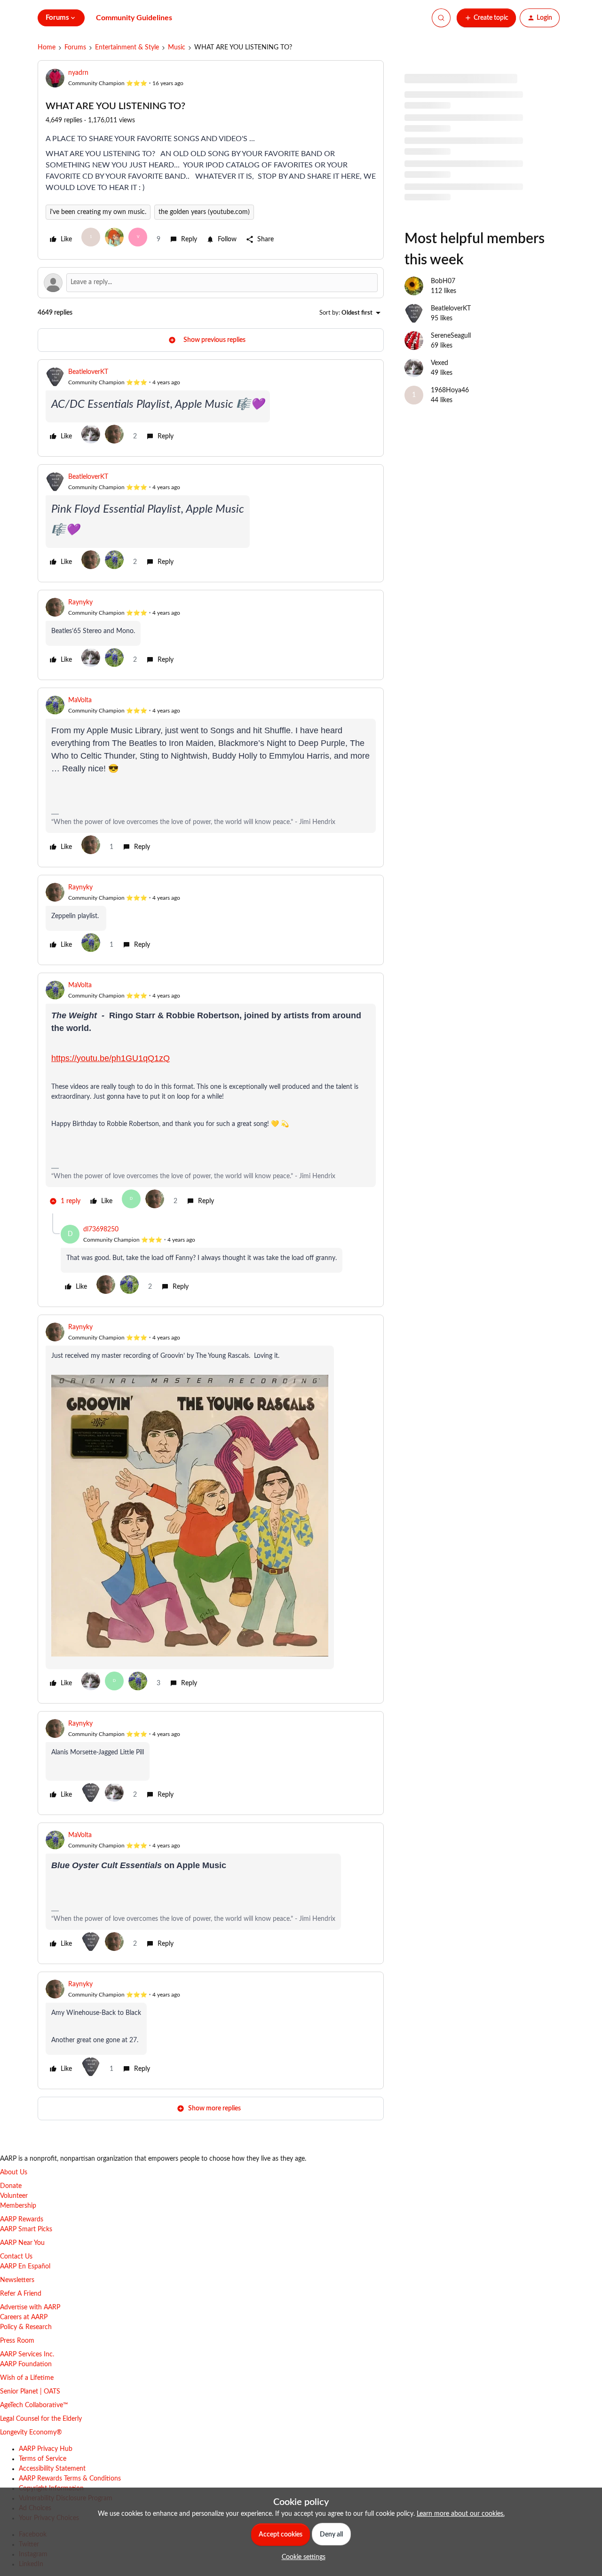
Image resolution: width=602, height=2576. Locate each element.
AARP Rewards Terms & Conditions (70, 2479)
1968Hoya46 (450, 390)
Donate (11, 2186)
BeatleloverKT (88, 372)
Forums (75, 48)
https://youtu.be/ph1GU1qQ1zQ (111, 1058)
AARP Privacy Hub (46, 2449)
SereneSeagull (451, 336)
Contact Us (16, 2257)
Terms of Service (43, 2459)
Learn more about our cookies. (461, 2514)
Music (177, 48)
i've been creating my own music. (98, 212)
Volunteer (14, 2196)
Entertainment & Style (127, 48)
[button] (486, 18)
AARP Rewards (22, 2219)
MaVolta (80, 700)
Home (47, 48)
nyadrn (78, 73)
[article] (211, 408)
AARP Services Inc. (27, 2354)
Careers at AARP (24, 2317)
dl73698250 (101, 1229)
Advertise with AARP (30, 2307)
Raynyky (80, 602)
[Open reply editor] (211, 283)
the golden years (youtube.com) (204, 212)
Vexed (440, 363)
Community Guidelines (134, 18)
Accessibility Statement (52, 2469)
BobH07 (443, 281)
